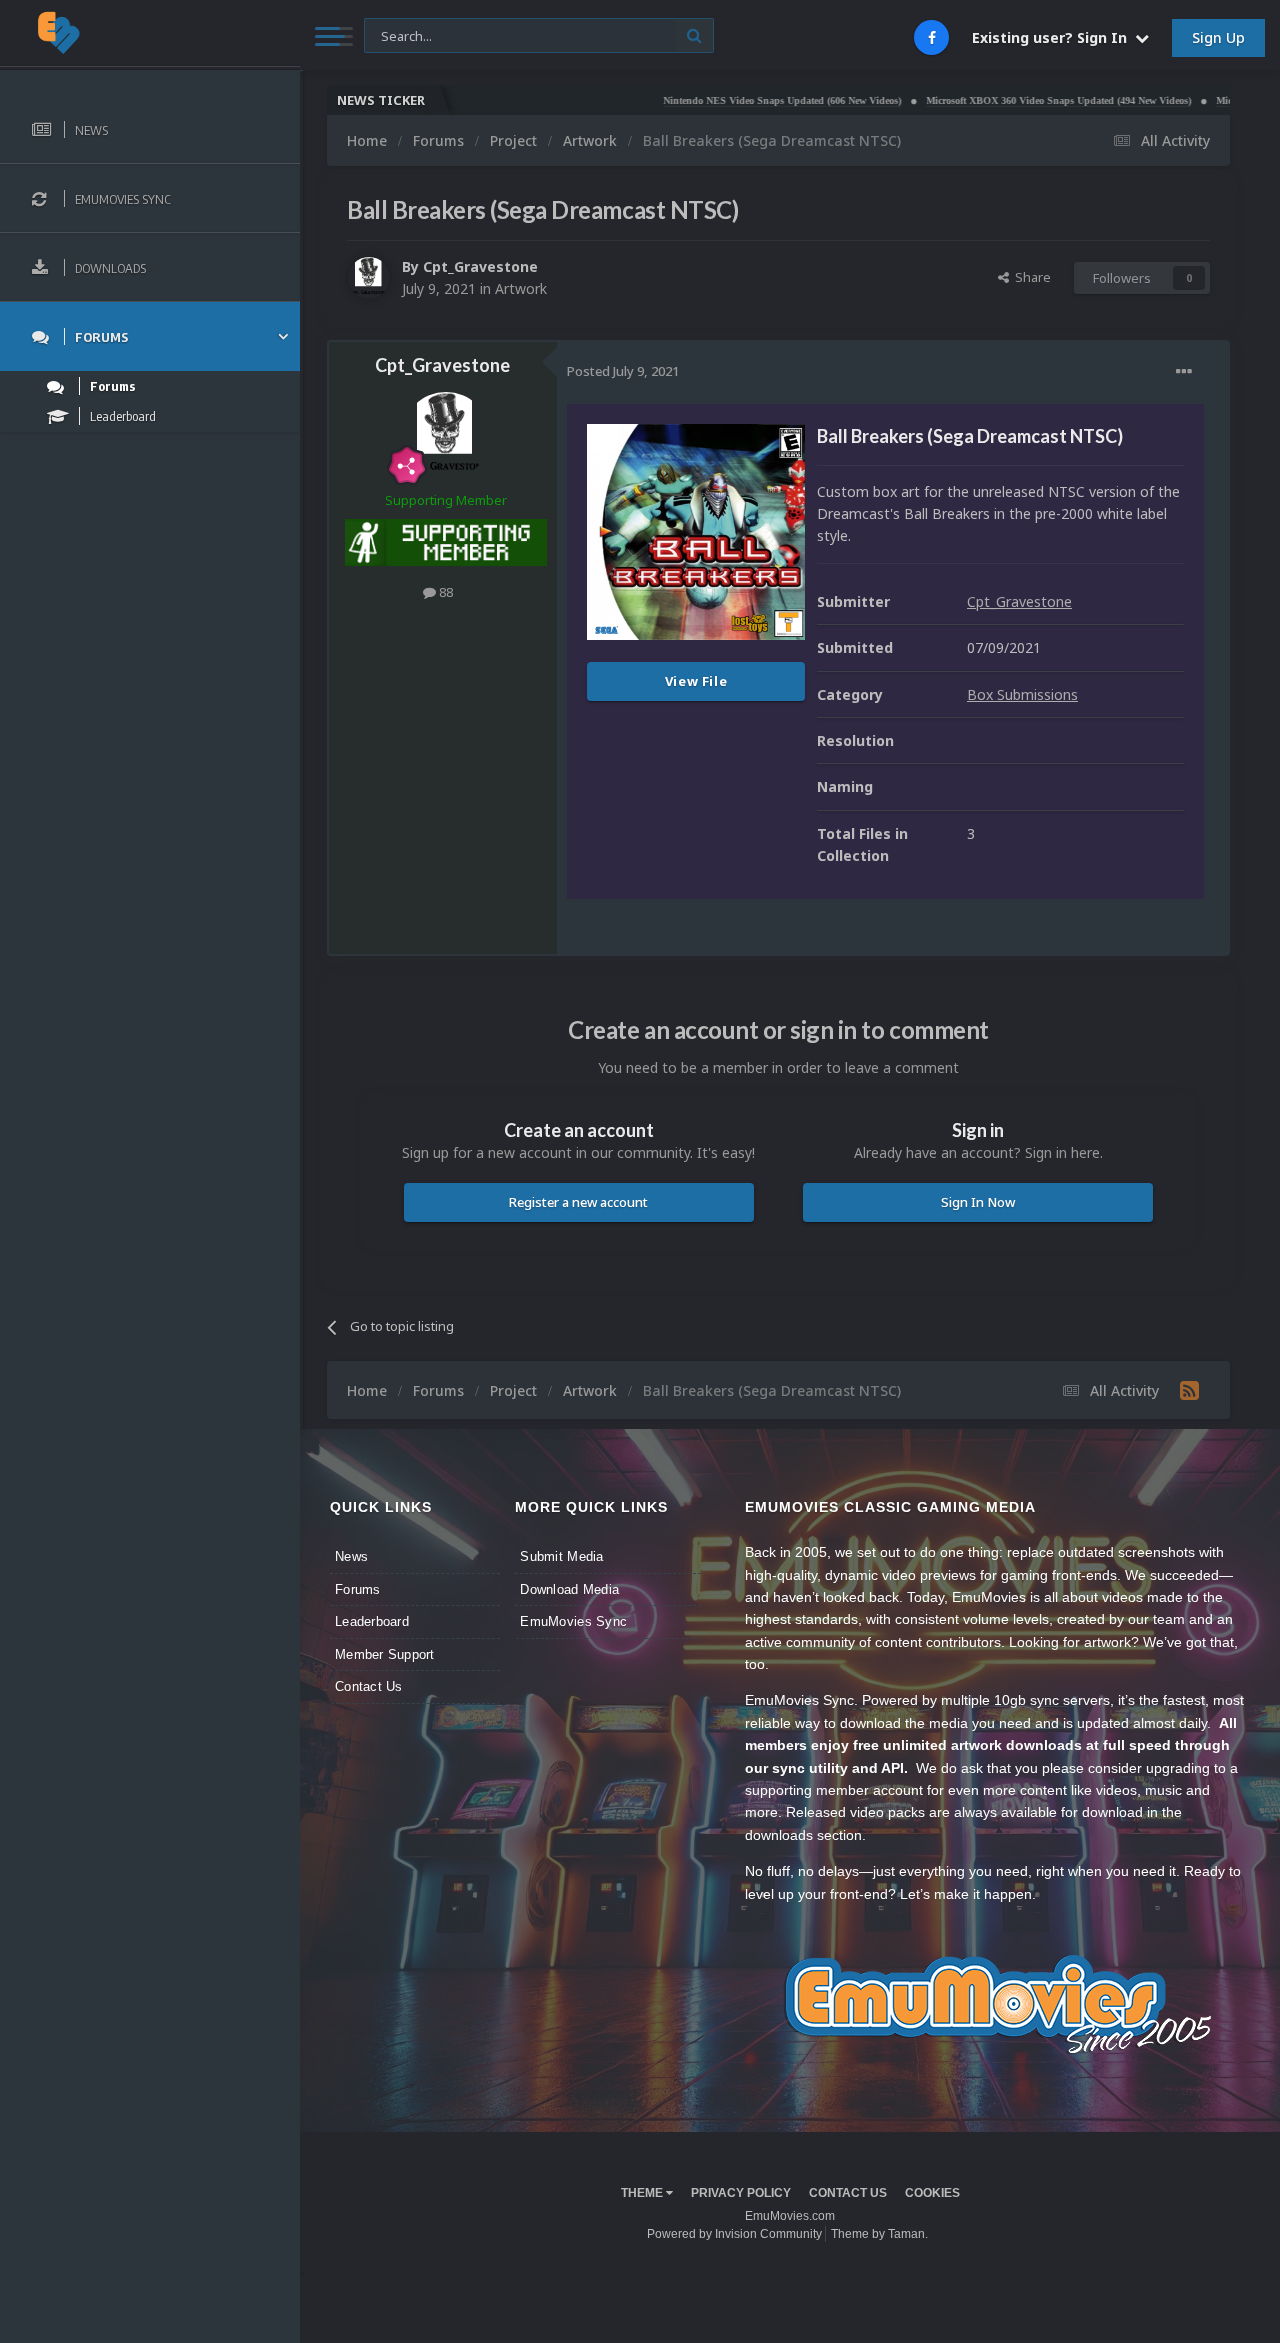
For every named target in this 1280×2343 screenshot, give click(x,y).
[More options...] (1184, 372)
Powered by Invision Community (734, 2234)
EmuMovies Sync (573, 1621)
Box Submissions (1022, 694)
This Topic (407, 34)
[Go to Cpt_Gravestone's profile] (369, 278)
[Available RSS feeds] (1189, 1390)
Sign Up (1218, 37)
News (351, 1556)
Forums (358, 1589)
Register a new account (578, 1202)
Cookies (932, 2193)
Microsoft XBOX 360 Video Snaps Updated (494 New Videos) (1006, 100)
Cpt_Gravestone (480, 266)
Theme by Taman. (879, 2234)
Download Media (569, 1589)
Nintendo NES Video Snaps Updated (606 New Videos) (730, 100)
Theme (643, 2193)
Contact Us (369, 1686)
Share (1030, 277)
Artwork (521, 288)
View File (696, 681)
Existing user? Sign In (1053, 37)
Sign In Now (978, 1202)
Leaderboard (372, 1621)
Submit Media (561, 1556)
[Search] (694, 35)
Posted (623, 371)
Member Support (385, 1654)
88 (444, 592)
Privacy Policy (741, 2193)
